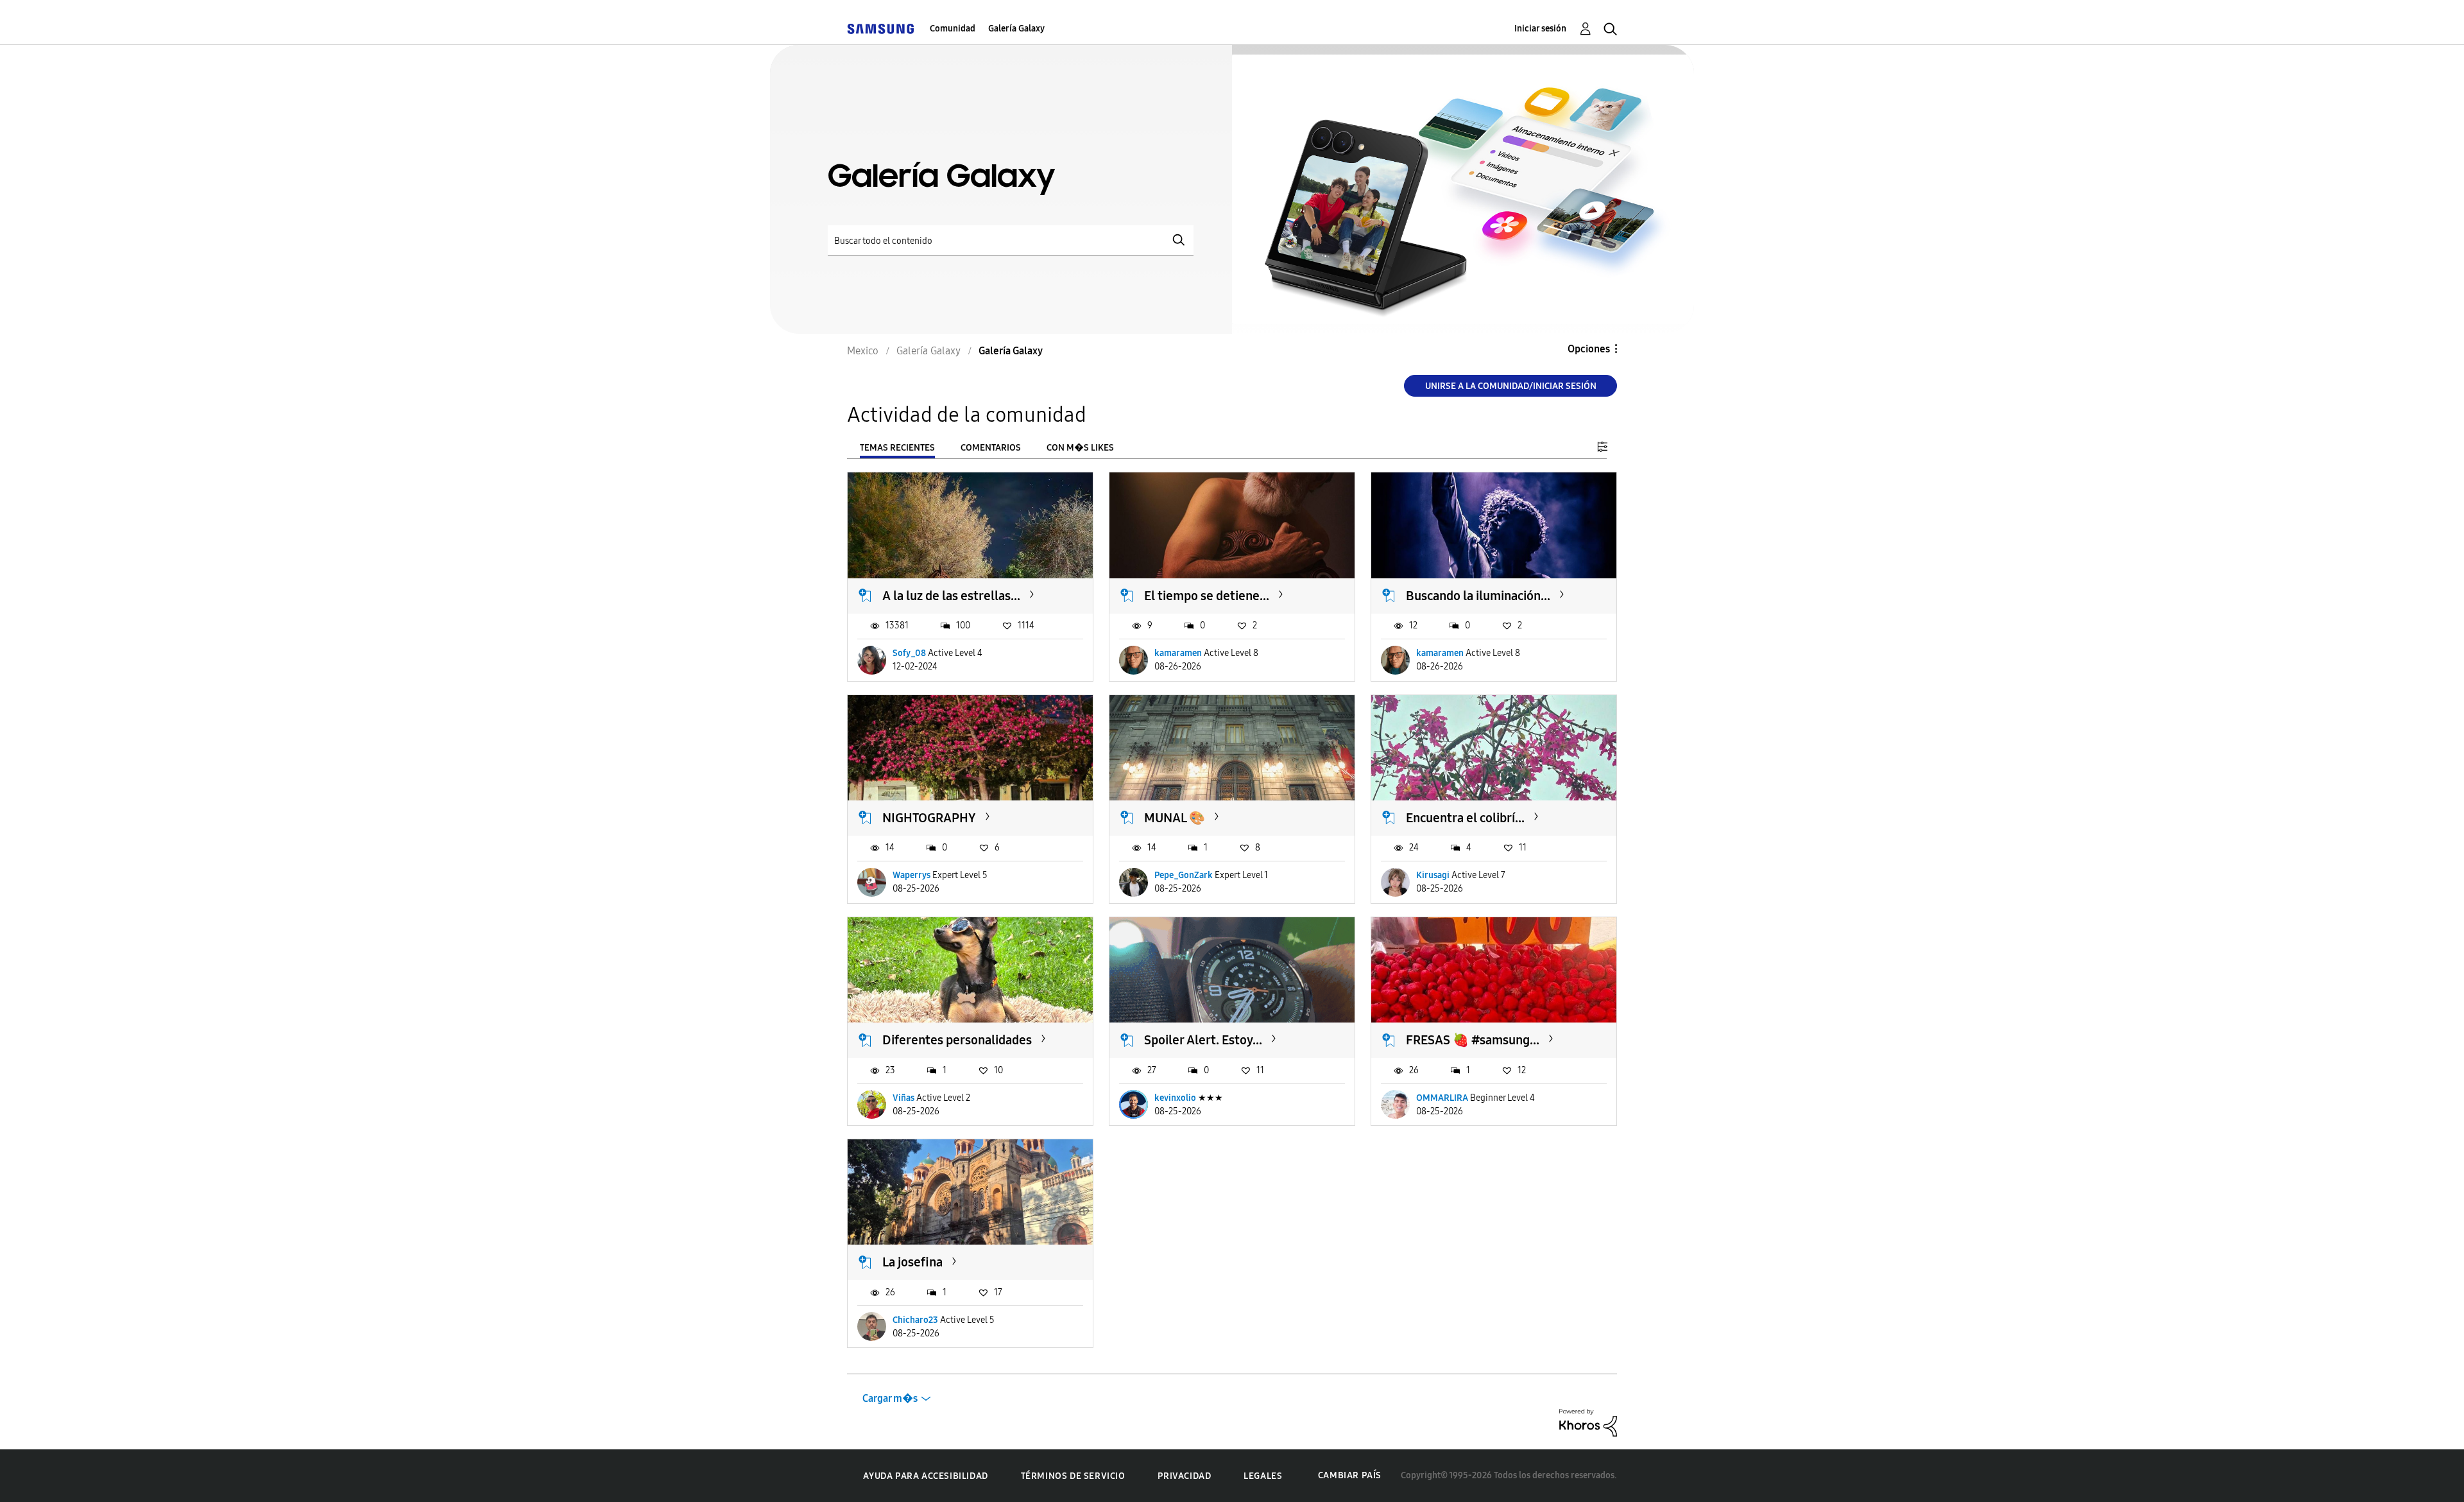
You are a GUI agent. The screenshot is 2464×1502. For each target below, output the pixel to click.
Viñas (903, 1098)
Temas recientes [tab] (897, 448)
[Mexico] (880, 29)
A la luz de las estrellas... (951, 596)
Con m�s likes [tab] (1080, 448)
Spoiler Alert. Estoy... (1203, 1040)
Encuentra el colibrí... (1465, 818)
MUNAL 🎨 (1175, 818)
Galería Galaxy (1016, 29)
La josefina (912, 1262)
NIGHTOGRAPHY (929, 818)
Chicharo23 (915, 1320)
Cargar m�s (890, 1398)
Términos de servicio (1073, 1476)
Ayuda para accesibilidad (925, 1476)
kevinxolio (1175, 1098)
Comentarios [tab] (991, 448)
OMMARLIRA (1442, 1098)
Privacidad (1184, 1476)
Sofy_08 (909, 653)
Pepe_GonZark (1184, 875)
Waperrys (911, 875)
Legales (1263, 1476)
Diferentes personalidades (957, 1040)
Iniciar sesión (1540, 29)
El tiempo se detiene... (1207, 596)
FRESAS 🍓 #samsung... (1473, 1040)
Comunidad (953, 29)
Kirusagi (1433, 875)
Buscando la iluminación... (1478, 596)
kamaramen (1178, 653)
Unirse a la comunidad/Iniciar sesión (1511, 386)
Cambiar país (1350, 1475)
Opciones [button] (1589, 349)
